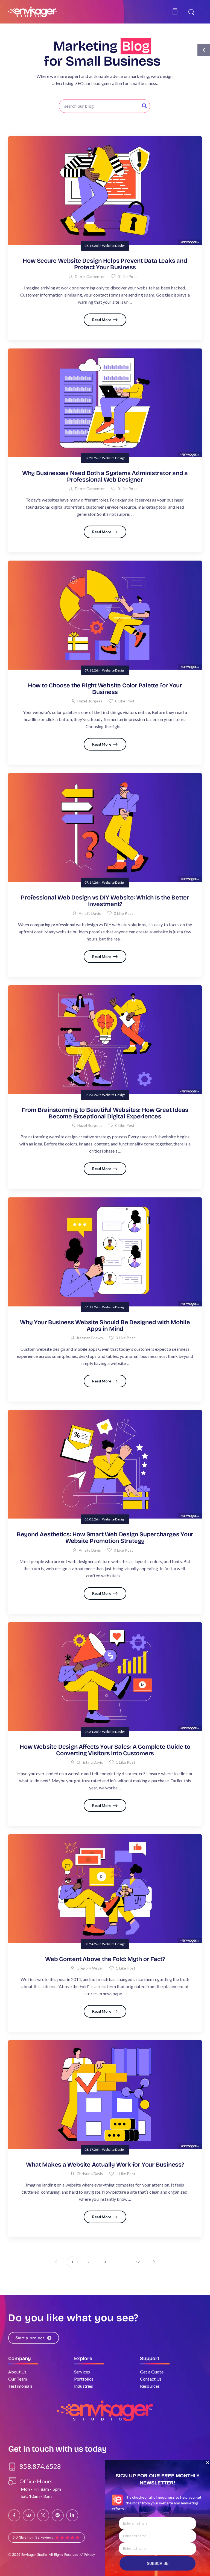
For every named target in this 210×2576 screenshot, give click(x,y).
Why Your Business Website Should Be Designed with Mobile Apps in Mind (105, 1326)
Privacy (90, 2555)
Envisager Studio (34, 2555)
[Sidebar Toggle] (204, 50)
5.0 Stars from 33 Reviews (33, 2537)
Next (153, 2262)
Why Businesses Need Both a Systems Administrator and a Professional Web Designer (105, 476)
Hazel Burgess (90, 701)
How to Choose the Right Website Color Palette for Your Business (105, 689)
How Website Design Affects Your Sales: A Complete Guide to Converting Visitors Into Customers (105, 1750)
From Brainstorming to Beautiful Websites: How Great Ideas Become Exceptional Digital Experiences (105, 1113)
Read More (102, 320)
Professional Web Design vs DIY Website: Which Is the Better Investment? (105, 901)
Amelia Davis (90, 913)
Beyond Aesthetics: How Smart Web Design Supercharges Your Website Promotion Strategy (105, 1538)
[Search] (192, 12)
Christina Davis (90, 1762)
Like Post (127, 276)
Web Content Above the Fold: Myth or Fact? (105, 1959)
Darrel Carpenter (90, 276)
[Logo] (33, 12)
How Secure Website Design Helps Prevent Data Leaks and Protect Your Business (105, 264)
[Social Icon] (14, 2515)
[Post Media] (105, 191)
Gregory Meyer (90, 1968)
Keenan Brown (90, 1338)
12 (138, 2262)
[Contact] (176, 12)
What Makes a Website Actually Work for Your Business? (105, 2165)
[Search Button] (144, 106)
